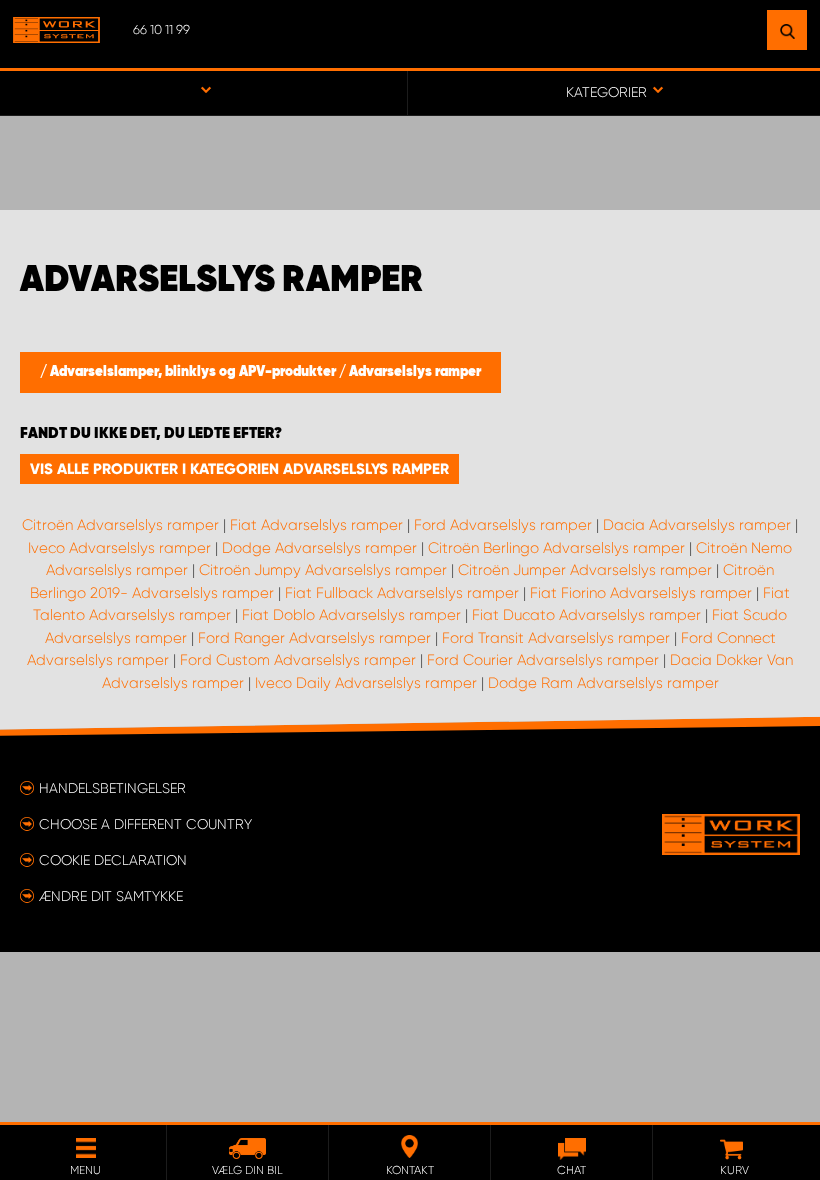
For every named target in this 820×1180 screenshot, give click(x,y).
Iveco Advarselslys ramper (119, 548)
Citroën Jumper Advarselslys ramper (585, 570)
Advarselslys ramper (415, 372)
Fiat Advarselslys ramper (316, 525)
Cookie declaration (113, 860)
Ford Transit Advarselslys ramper (556, 638)
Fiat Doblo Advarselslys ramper (351, 615)
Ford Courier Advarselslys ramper (543, 660)
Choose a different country (145, 824)
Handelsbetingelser (112, 788)
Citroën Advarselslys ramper (120, 525)
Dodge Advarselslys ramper (319, 548)
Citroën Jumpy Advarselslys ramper (323, 570)
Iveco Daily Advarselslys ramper (366, 683)
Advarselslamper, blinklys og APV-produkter (194, 372)
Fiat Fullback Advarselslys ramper (402, 593)
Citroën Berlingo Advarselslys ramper (556, 548)
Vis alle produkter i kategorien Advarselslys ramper (239, 469)
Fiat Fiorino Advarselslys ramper (641, 593)
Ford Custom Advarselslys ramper (298, 660)
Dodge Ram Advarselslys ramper (603, 683)
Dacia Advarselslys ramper (697, 525)
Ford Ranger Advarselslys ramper (314, 638)
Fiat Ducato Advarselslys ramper (586, 615)
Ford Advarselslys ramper (503, 525)
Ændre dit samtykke (111, 896)
